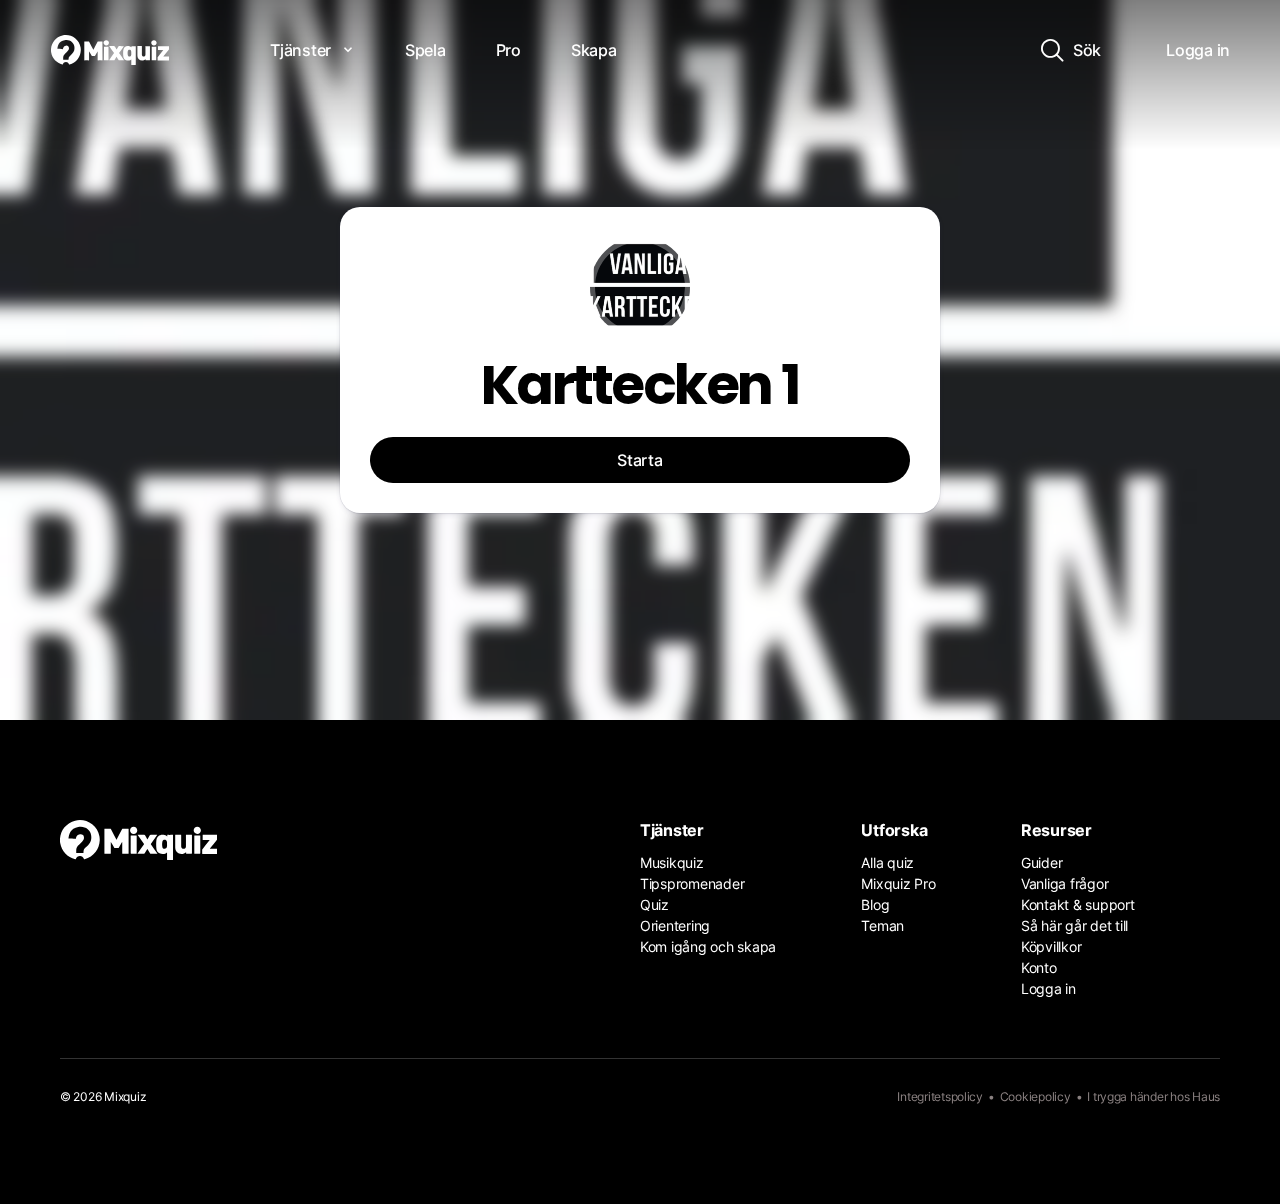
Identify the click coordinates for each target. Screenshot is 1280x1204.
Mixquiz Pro (898, 883)
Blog (875, 904)
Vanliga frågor (1064, 883)
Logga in (1048, 988)
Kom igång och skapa (708, 946)
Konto (1039, 967)
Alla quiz (887, 862)
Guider (1041, 862)
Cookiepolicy (1035, 1096)
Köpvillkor (1051, 946)
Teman (882, 925)
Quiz (654, 904)
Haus (1206, 1096)
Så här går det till (1074, 925)
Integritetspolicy (940, 1096)
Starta (640, 460)
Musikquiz (672, 862)
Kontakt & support (1078, 904)
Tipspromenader (692, 883)
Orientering (675, 925)
